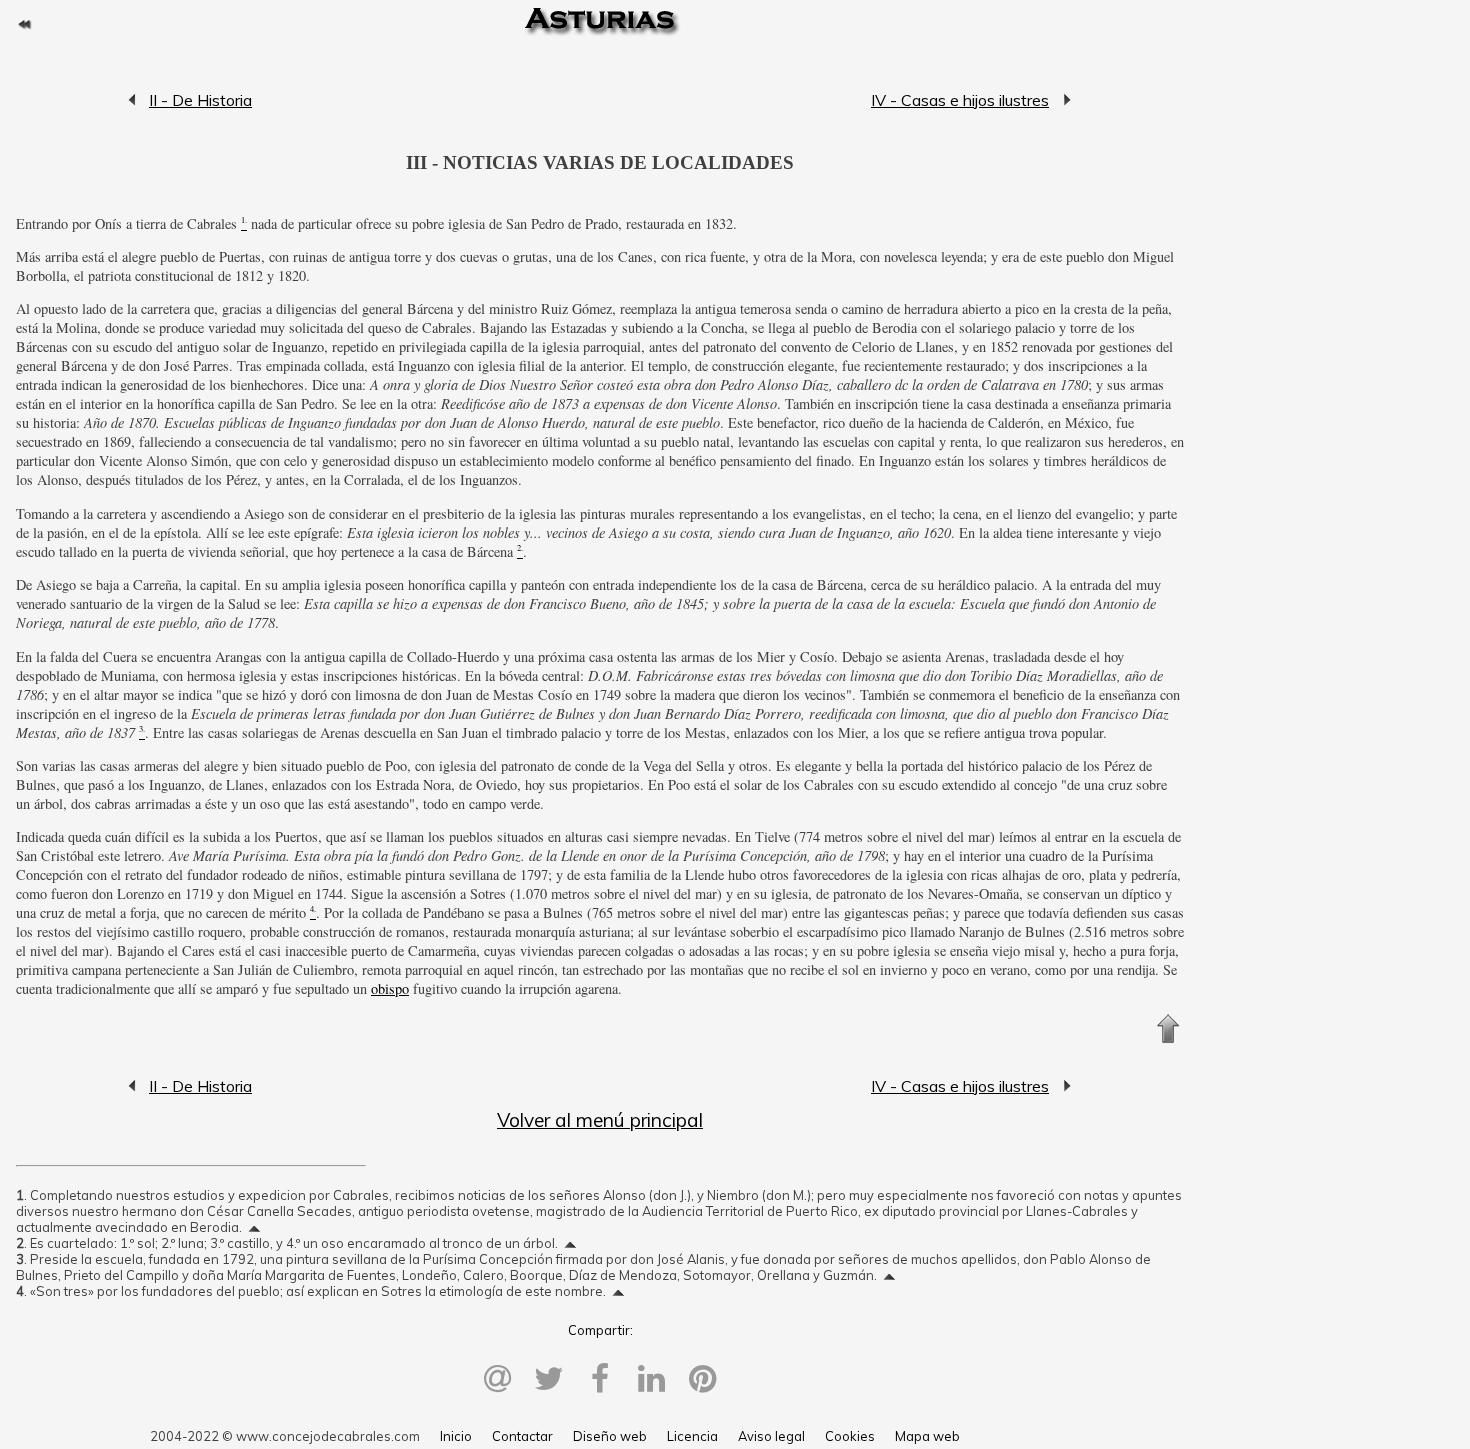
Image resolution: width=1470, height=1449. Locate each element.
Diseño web (610, 1436)
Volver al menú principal (600, 1120)
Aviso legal (771, 1436)
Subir (1168, 1029)
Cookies (850, 1436)
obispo (390, 988)
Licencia (692, 1436)
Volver (24, 24)
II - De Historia (133, 100)
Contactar (522, 1436)
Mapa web (927, 1436)
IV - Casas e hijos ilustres (960, 100)
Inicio (456, 1436)
